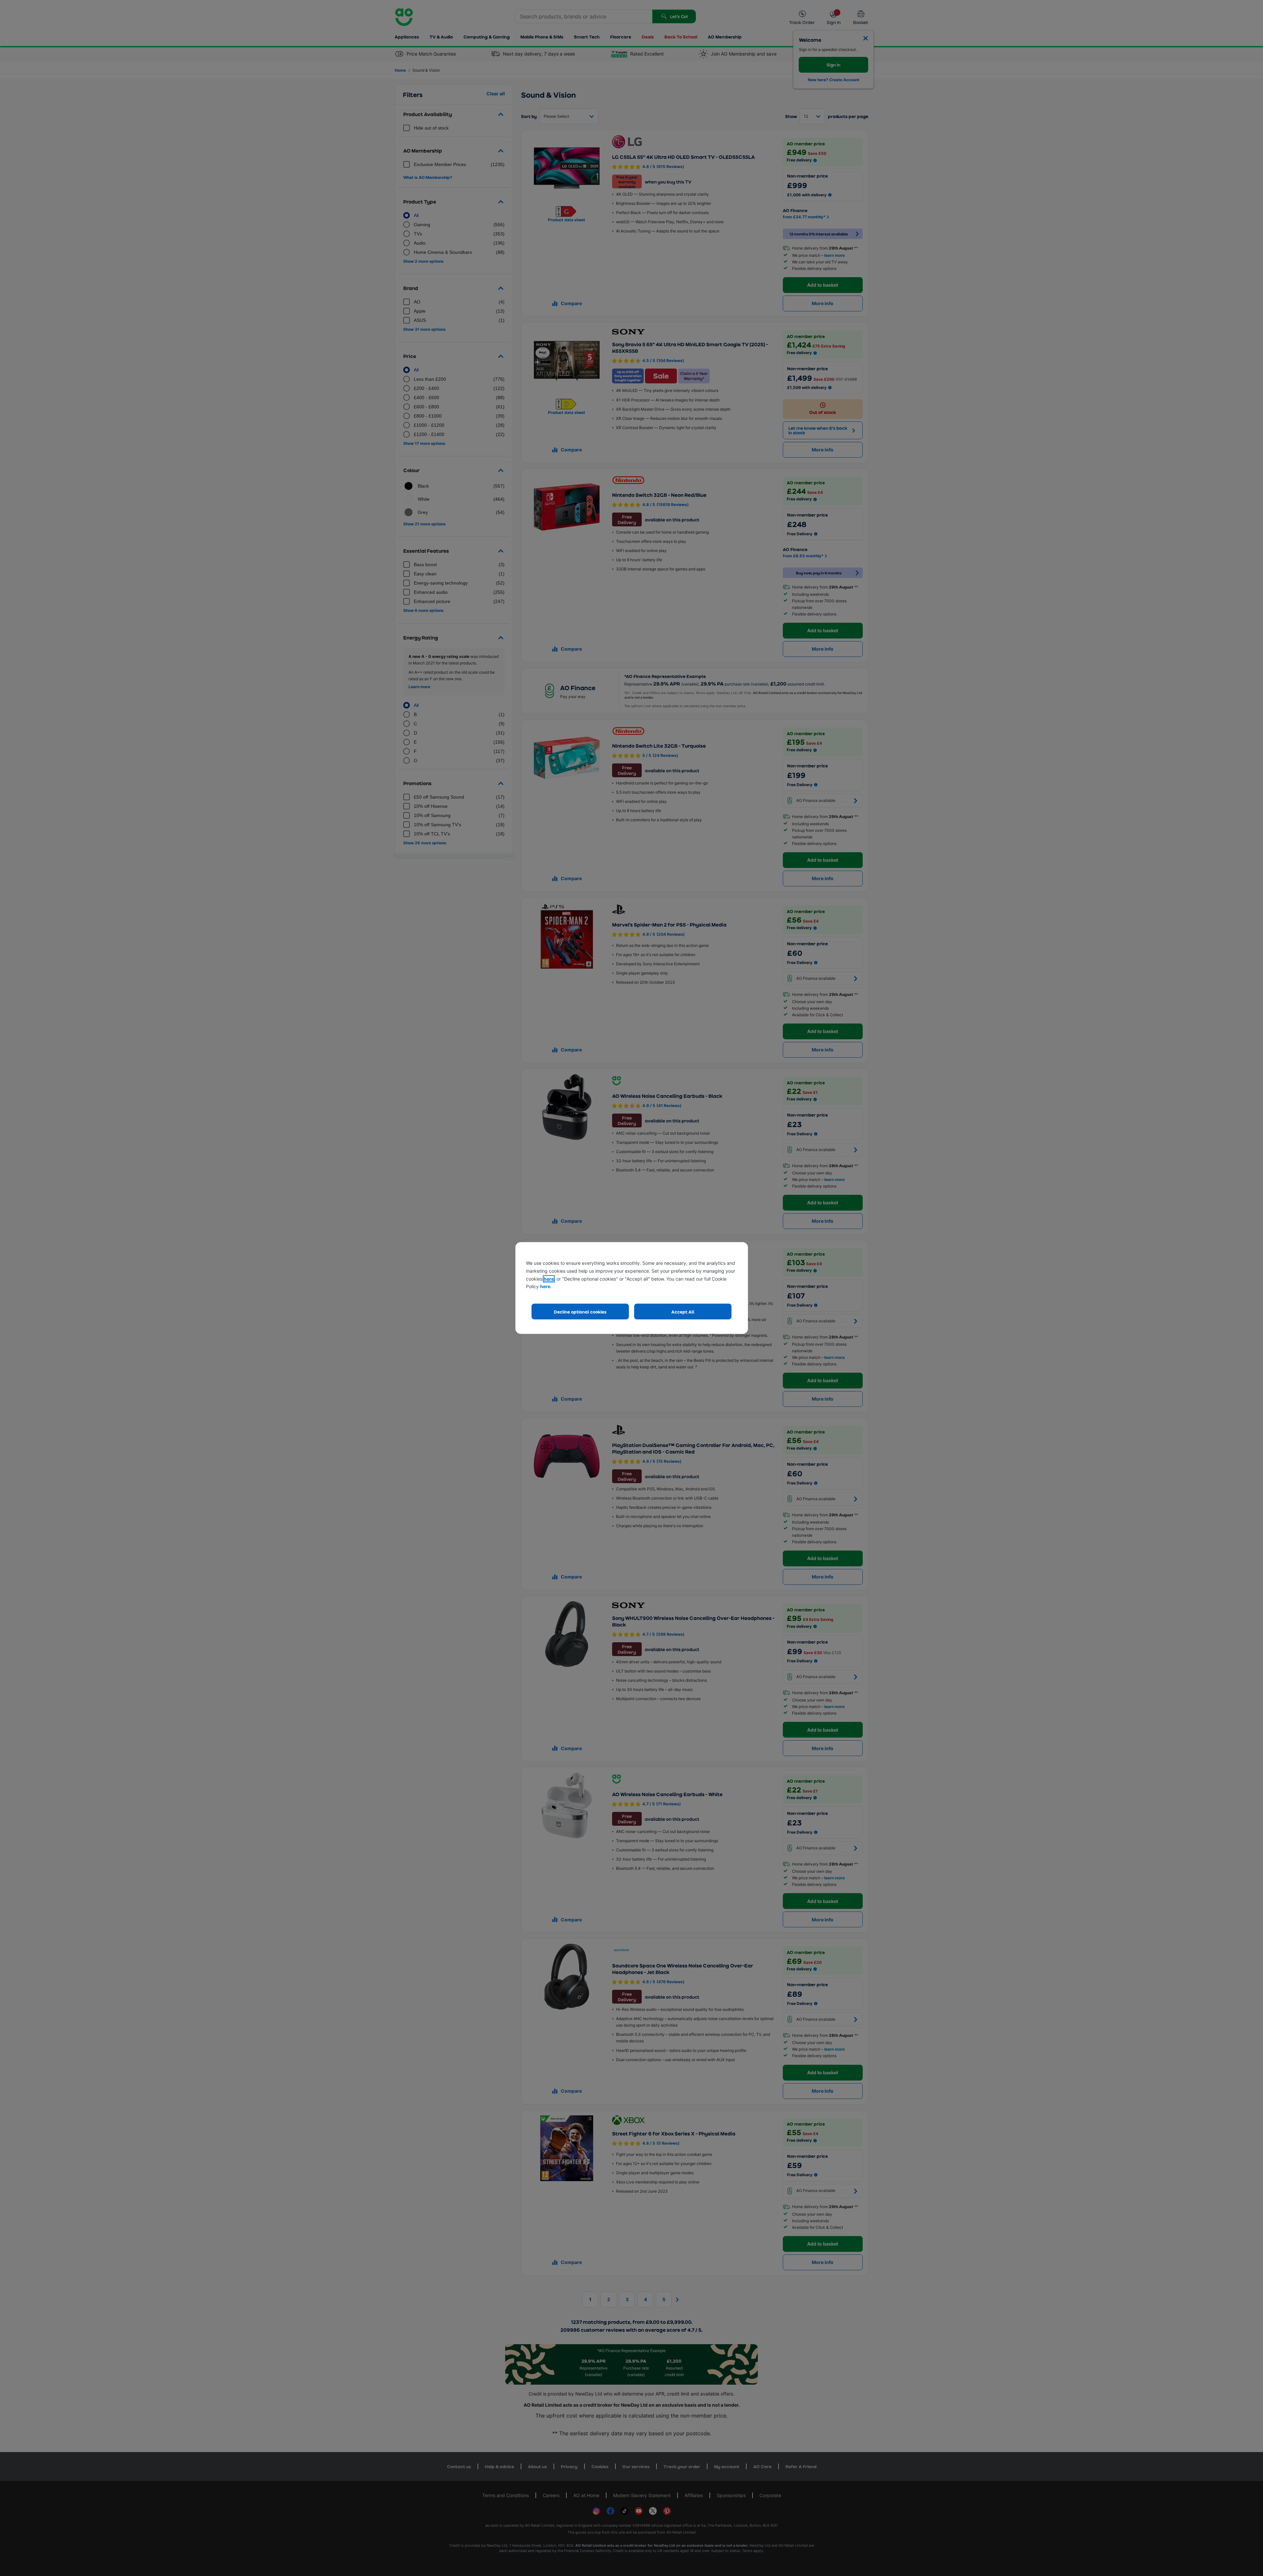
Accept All (683, 1312)
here (549, 1279)
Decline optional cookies (580, 1312)
